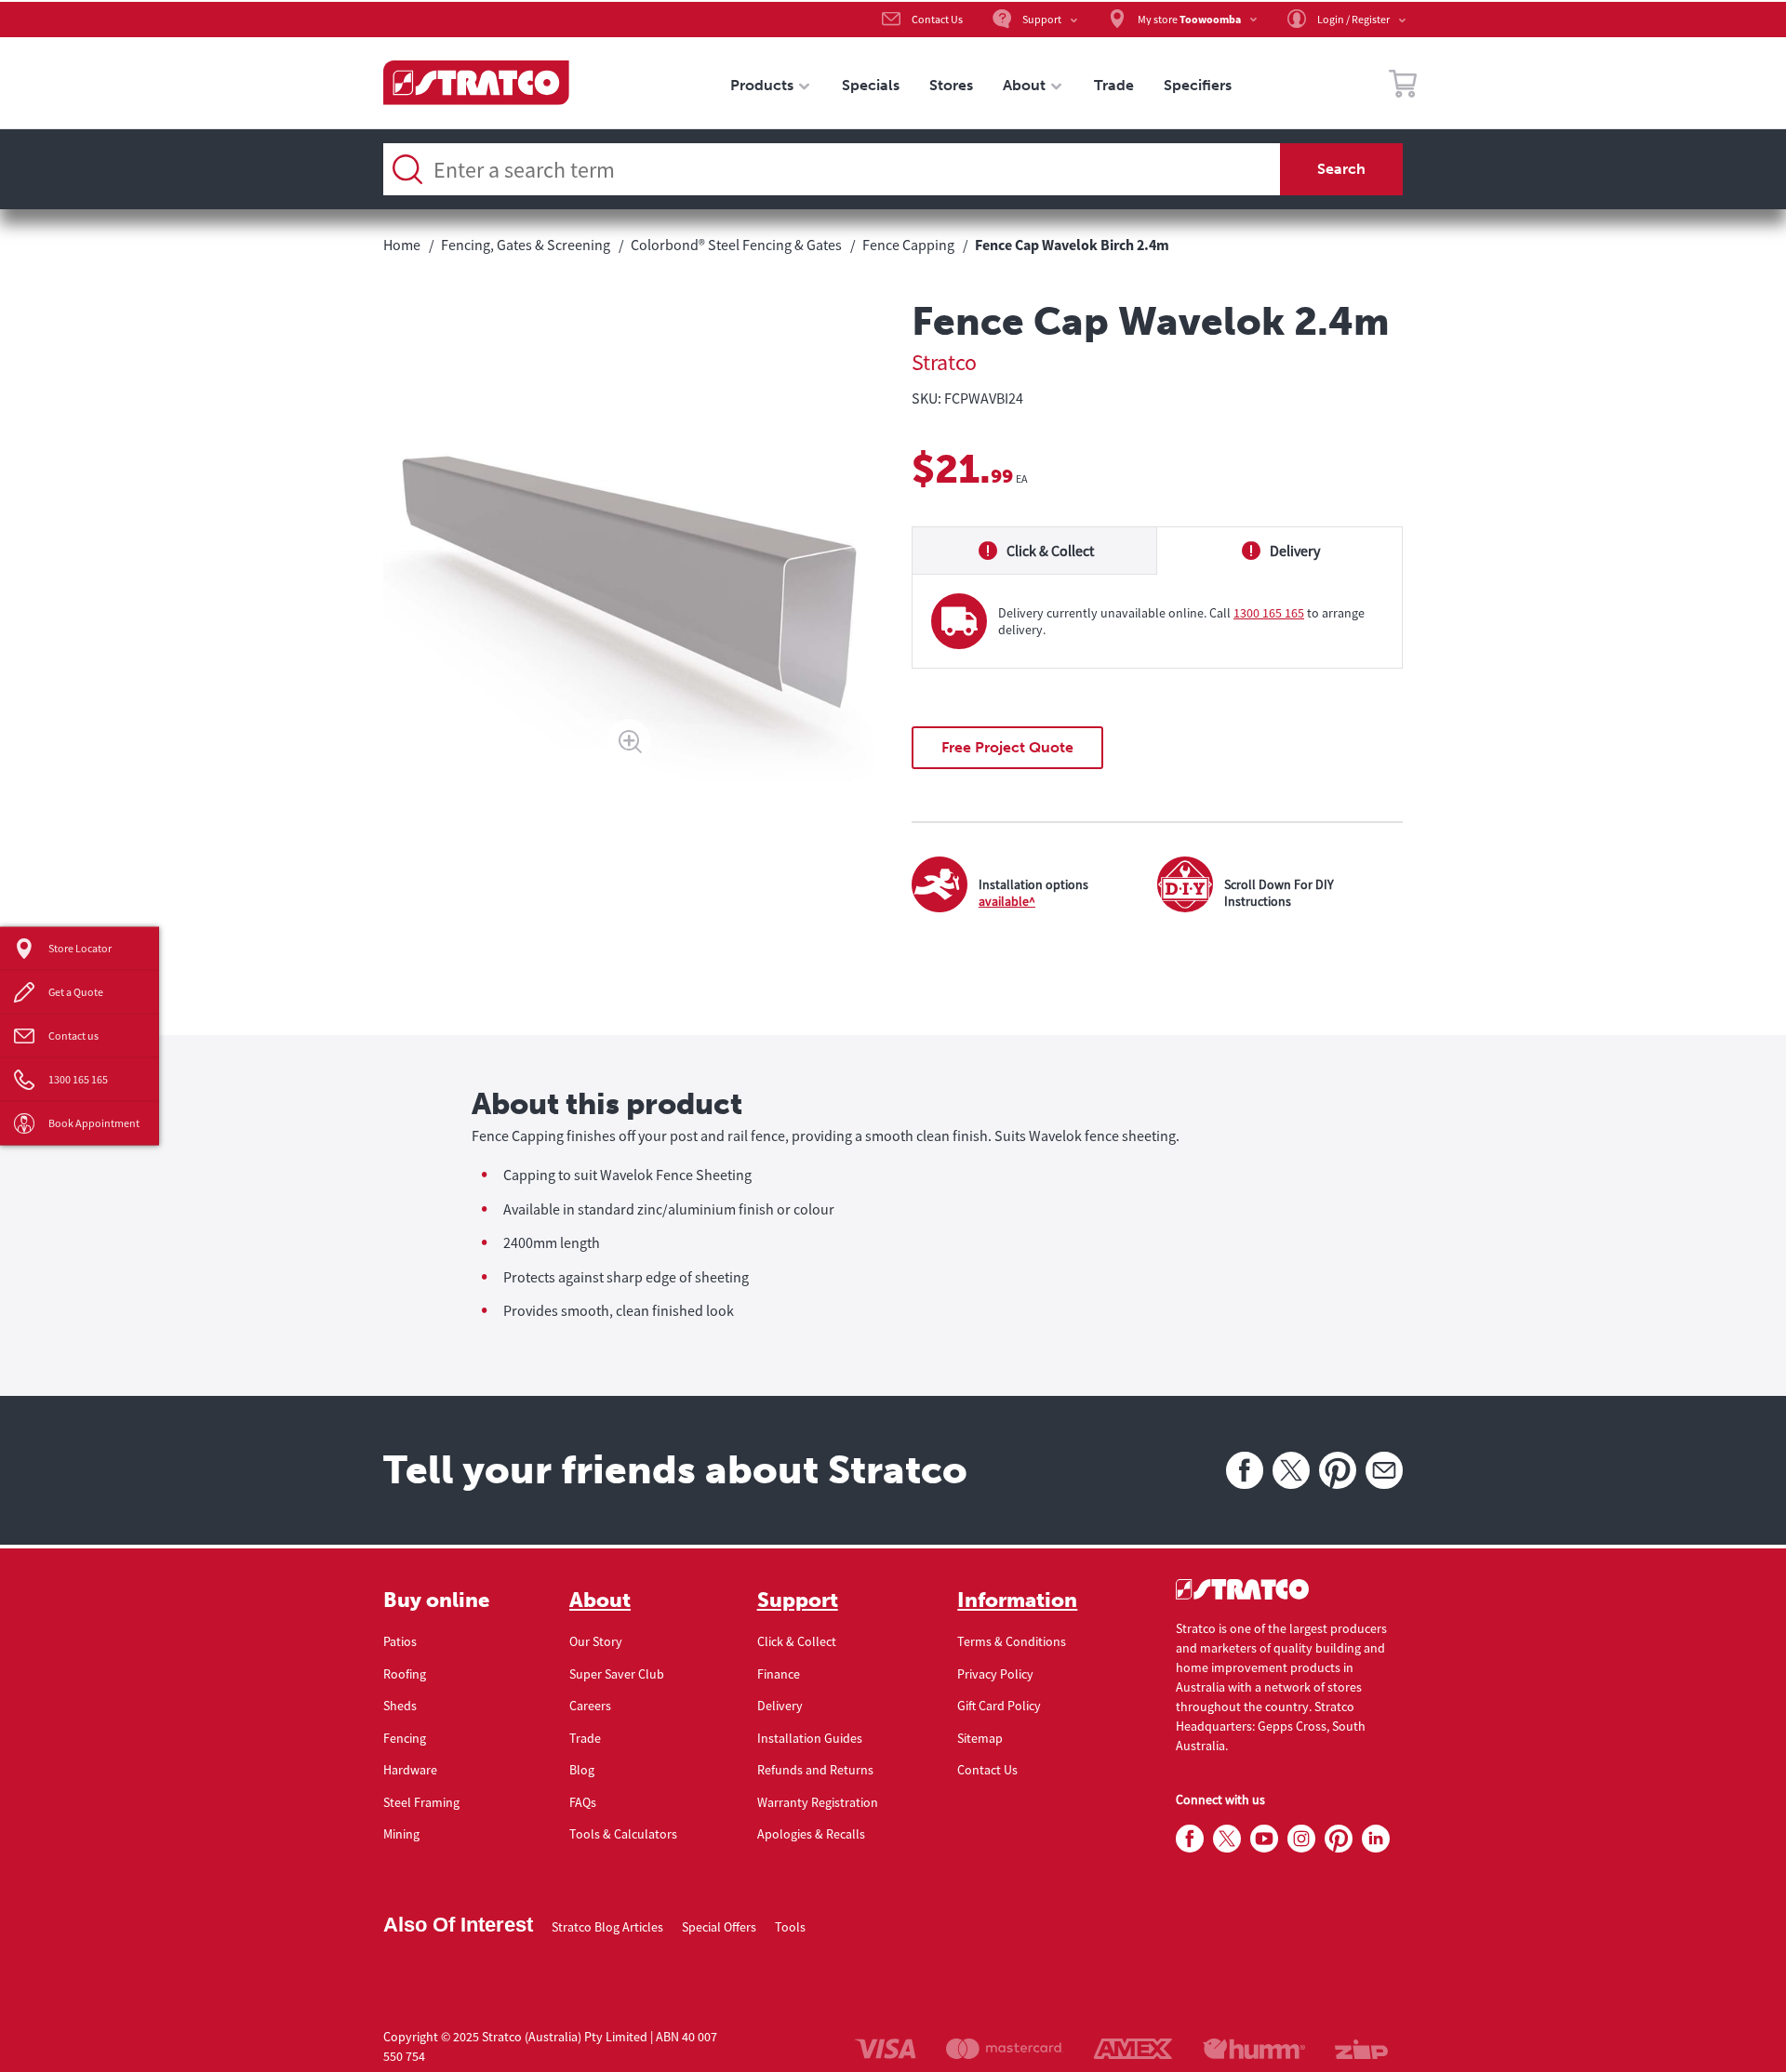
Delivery (780, 1706)
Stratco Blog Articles (607, 1927)
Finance (779, 1674)
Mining (401, 1834)
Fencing (405, 1738)
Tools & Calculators (623, 1834)
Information (1017, 1600)
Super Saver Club (617, 1674)
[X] (1291, 1470)
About (600, 1600)
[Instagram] (1301, 1840)
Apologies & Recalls (811, 1834)
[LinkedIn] (1376, 1840)
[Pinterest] (1338, 1470)
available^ (1007, 901)
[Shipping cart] (1403, 86)
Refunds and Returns (815, 1770)
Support (798, 1600)
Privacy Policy (995, 1674)
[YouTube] (1264, 1840)
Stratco (944, 362)
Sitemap (980, 1738)
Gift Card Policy (999, 1706)
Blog (582, 1770)
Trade (585, 1738)
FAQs (583, 1802)
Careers (590, 1706)
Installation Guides (810, 1738)
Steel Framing (421, 1802)
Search (1341, 169)
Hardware (410, 1770)
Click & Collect (797, 1641)
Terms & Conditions (1012, 1641)
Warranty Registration (818, 1802)
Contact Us (987, 1770)
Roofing (405, 1674)
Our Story (596, 1641)
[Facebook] (1245, 1470)
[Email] (1384, 1470)
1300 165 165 (1269, 613)
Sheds (400, 1706)
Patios (400, 1641)
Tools (790, 1927)
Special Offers (719, 1927)
